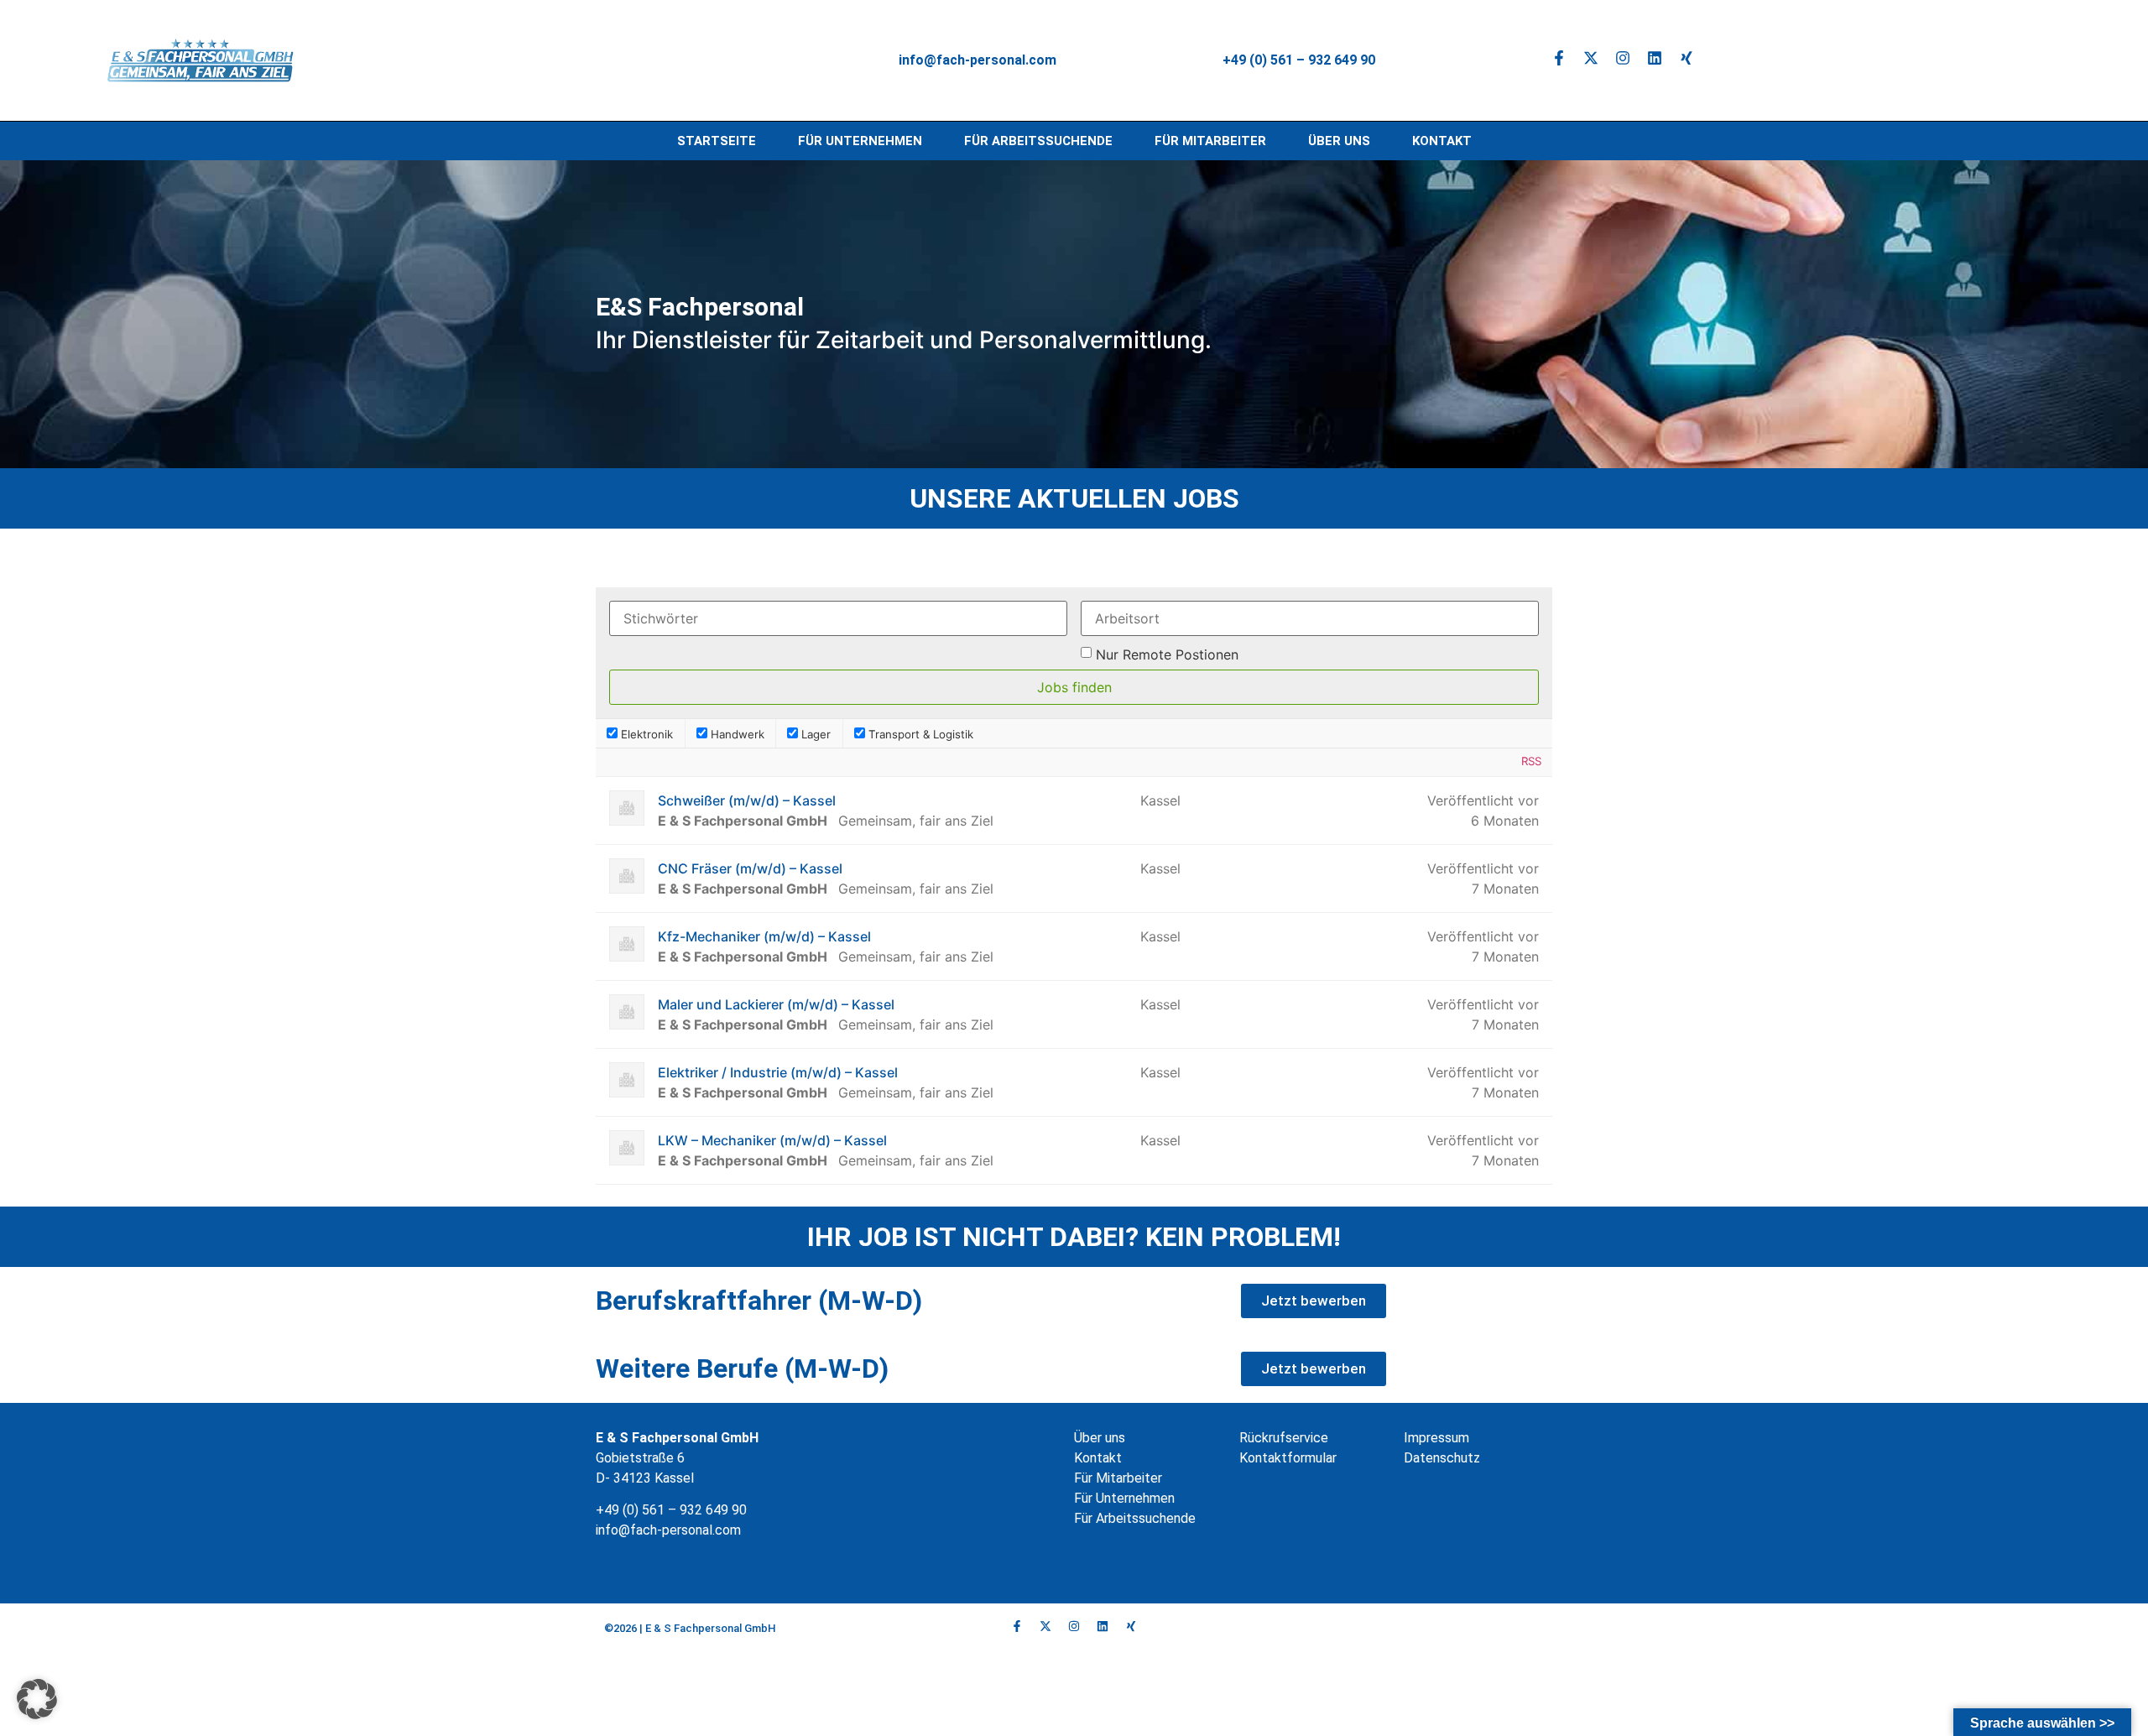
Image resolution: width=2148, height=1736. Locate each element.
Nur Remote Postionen (1167, 654)
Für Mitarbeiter (1210, 141)
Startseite (717, 141)
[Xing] (1687, 58)
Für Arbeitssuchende (1038, 141)
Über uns (1339, 141)
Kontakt (1442, 141)
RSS (1531, 761)
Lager (814, 734)
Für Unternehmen (860, 141)
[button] (37, 1699)
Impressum (1436, 1438)
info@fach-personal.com (670, 1530)
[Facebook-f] (1559, 58)
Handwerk (736, 734)
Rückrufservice (1284, 1438)
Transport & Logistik (919, 734)
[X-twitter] (1591, 58)
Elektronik (645, 734)
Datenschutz (1442, 1458)
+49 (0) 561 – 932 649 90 (1299, 60)
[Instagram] (1623, 58)
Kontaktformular (1288, 1458)
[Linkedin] (1655, 58)
